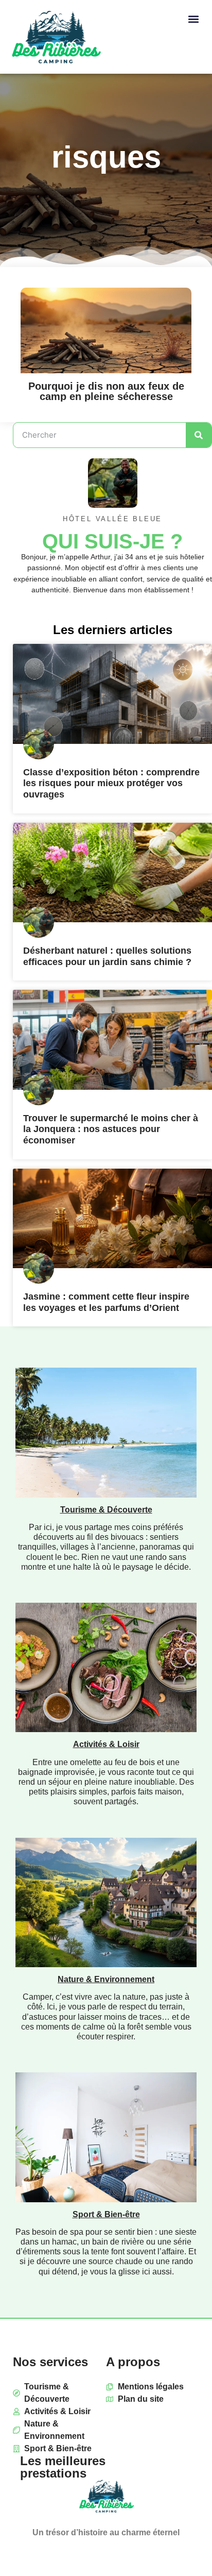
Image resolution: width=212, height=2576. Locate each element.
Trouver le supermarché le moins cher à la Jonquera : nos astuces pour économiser (111, 1129)
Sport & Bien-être (106, 2214)
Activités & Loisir (106, 1744)
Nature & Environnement (106, 1979)
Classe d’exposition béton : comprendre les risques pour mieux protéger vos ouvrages (111, 783)
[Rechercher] (199, 435)
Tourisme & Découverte (106, 1510)
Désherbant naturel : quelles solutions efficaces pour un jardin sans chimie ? (107, 956)
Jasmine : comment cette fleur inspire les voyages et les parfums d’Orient (106, 1302)
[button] (193, 19)
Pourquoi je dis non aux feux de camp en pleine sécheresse (106, 391)
